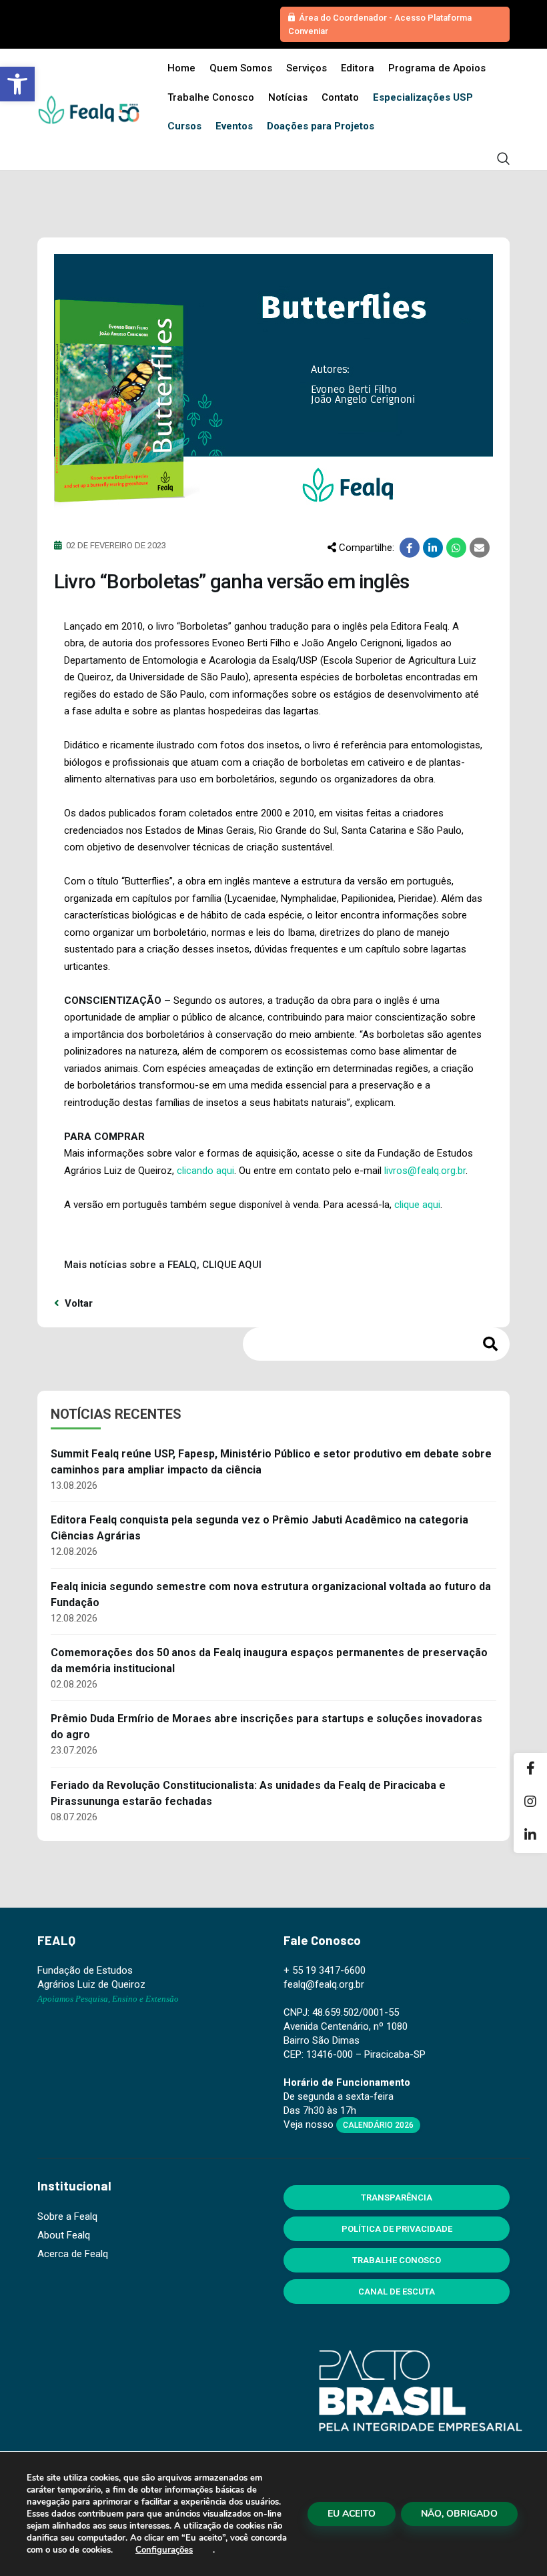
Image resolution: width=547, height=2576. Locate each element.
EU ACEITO (352, 2514)
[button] (17, 84)
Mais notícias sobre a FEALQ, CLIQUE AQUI (163, 1265)
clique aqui (417, 1205)
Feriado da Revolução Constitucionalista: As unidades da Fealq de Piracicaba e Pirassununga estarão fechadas (248, 1793)
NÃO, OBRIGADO (459, 2514)
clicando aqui (205, 1171)
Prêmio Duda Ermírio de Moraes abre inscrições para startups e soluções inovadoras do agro (266, 1727)
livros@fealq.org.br (425, 1171)
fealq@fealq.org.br (324, 1984)
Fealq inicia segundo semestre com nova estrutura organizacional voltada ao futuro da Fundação (271, 1594)
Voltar (77, 1303)
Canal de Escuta (397, 2292)
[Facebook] (530, 1770)
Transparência (397, 2197)
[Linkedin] (530, 1836)
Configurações (164, 2550)
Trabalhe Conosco (397, 2260)
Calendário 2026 (378, 2125)
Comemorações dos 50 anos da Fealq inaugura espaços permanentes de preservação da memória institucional (269, 1661)
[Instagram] (530, 1803)
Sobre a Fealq (67, 2216)
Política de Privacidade (397, 2229)
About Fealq (64, 2235)
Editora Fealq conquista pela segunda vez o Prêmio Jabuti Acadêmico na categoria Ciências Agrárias (259, 1528)
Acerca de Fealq (73, 2254)
